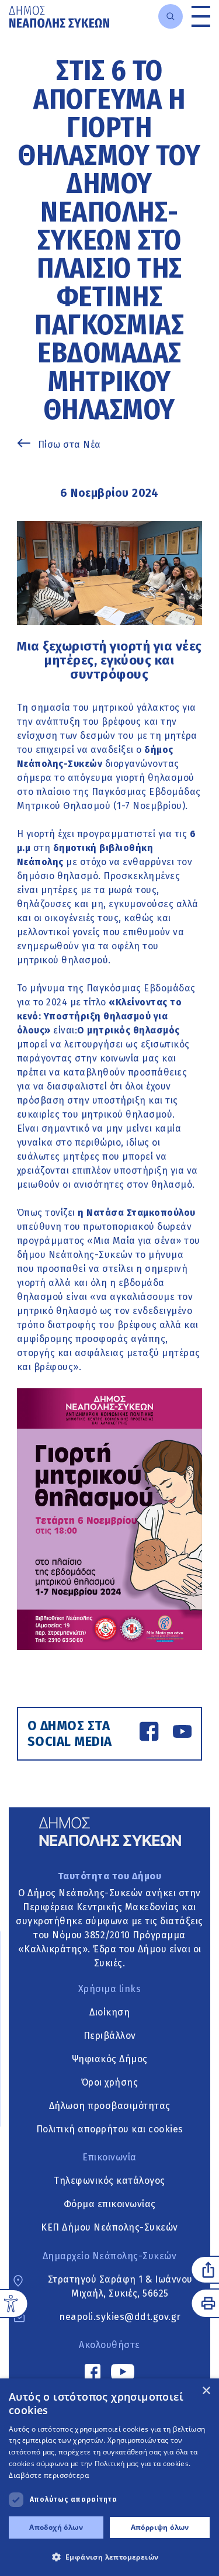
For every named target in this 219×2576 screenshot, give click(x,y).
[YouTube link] (182, 1733)
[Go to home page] (59, 17)
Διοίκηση (109, 2012)
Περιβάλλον (110, 2036)
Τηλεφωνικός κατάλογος (109, 2181)
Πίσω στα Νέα (69, 445)
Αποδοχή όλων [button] (56, 2527)
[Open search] (171, 16)
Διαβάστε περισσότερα (49, 2475)
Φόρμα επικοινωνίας (110, 2204)
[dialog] (109, 2477)
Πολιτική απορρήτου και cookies (110, 2129)
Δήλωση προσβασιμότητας (110, 2106)
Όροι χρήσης (110, 2082)
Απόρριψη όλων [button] (160, 2527)
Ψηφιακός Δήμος (110, 2059)
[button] (109, 2557)
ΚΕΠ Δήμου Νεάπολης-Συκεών (109, 2227)
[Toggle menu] (201, 16)
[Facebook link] (149, 1733)
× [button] (206, 2391)
